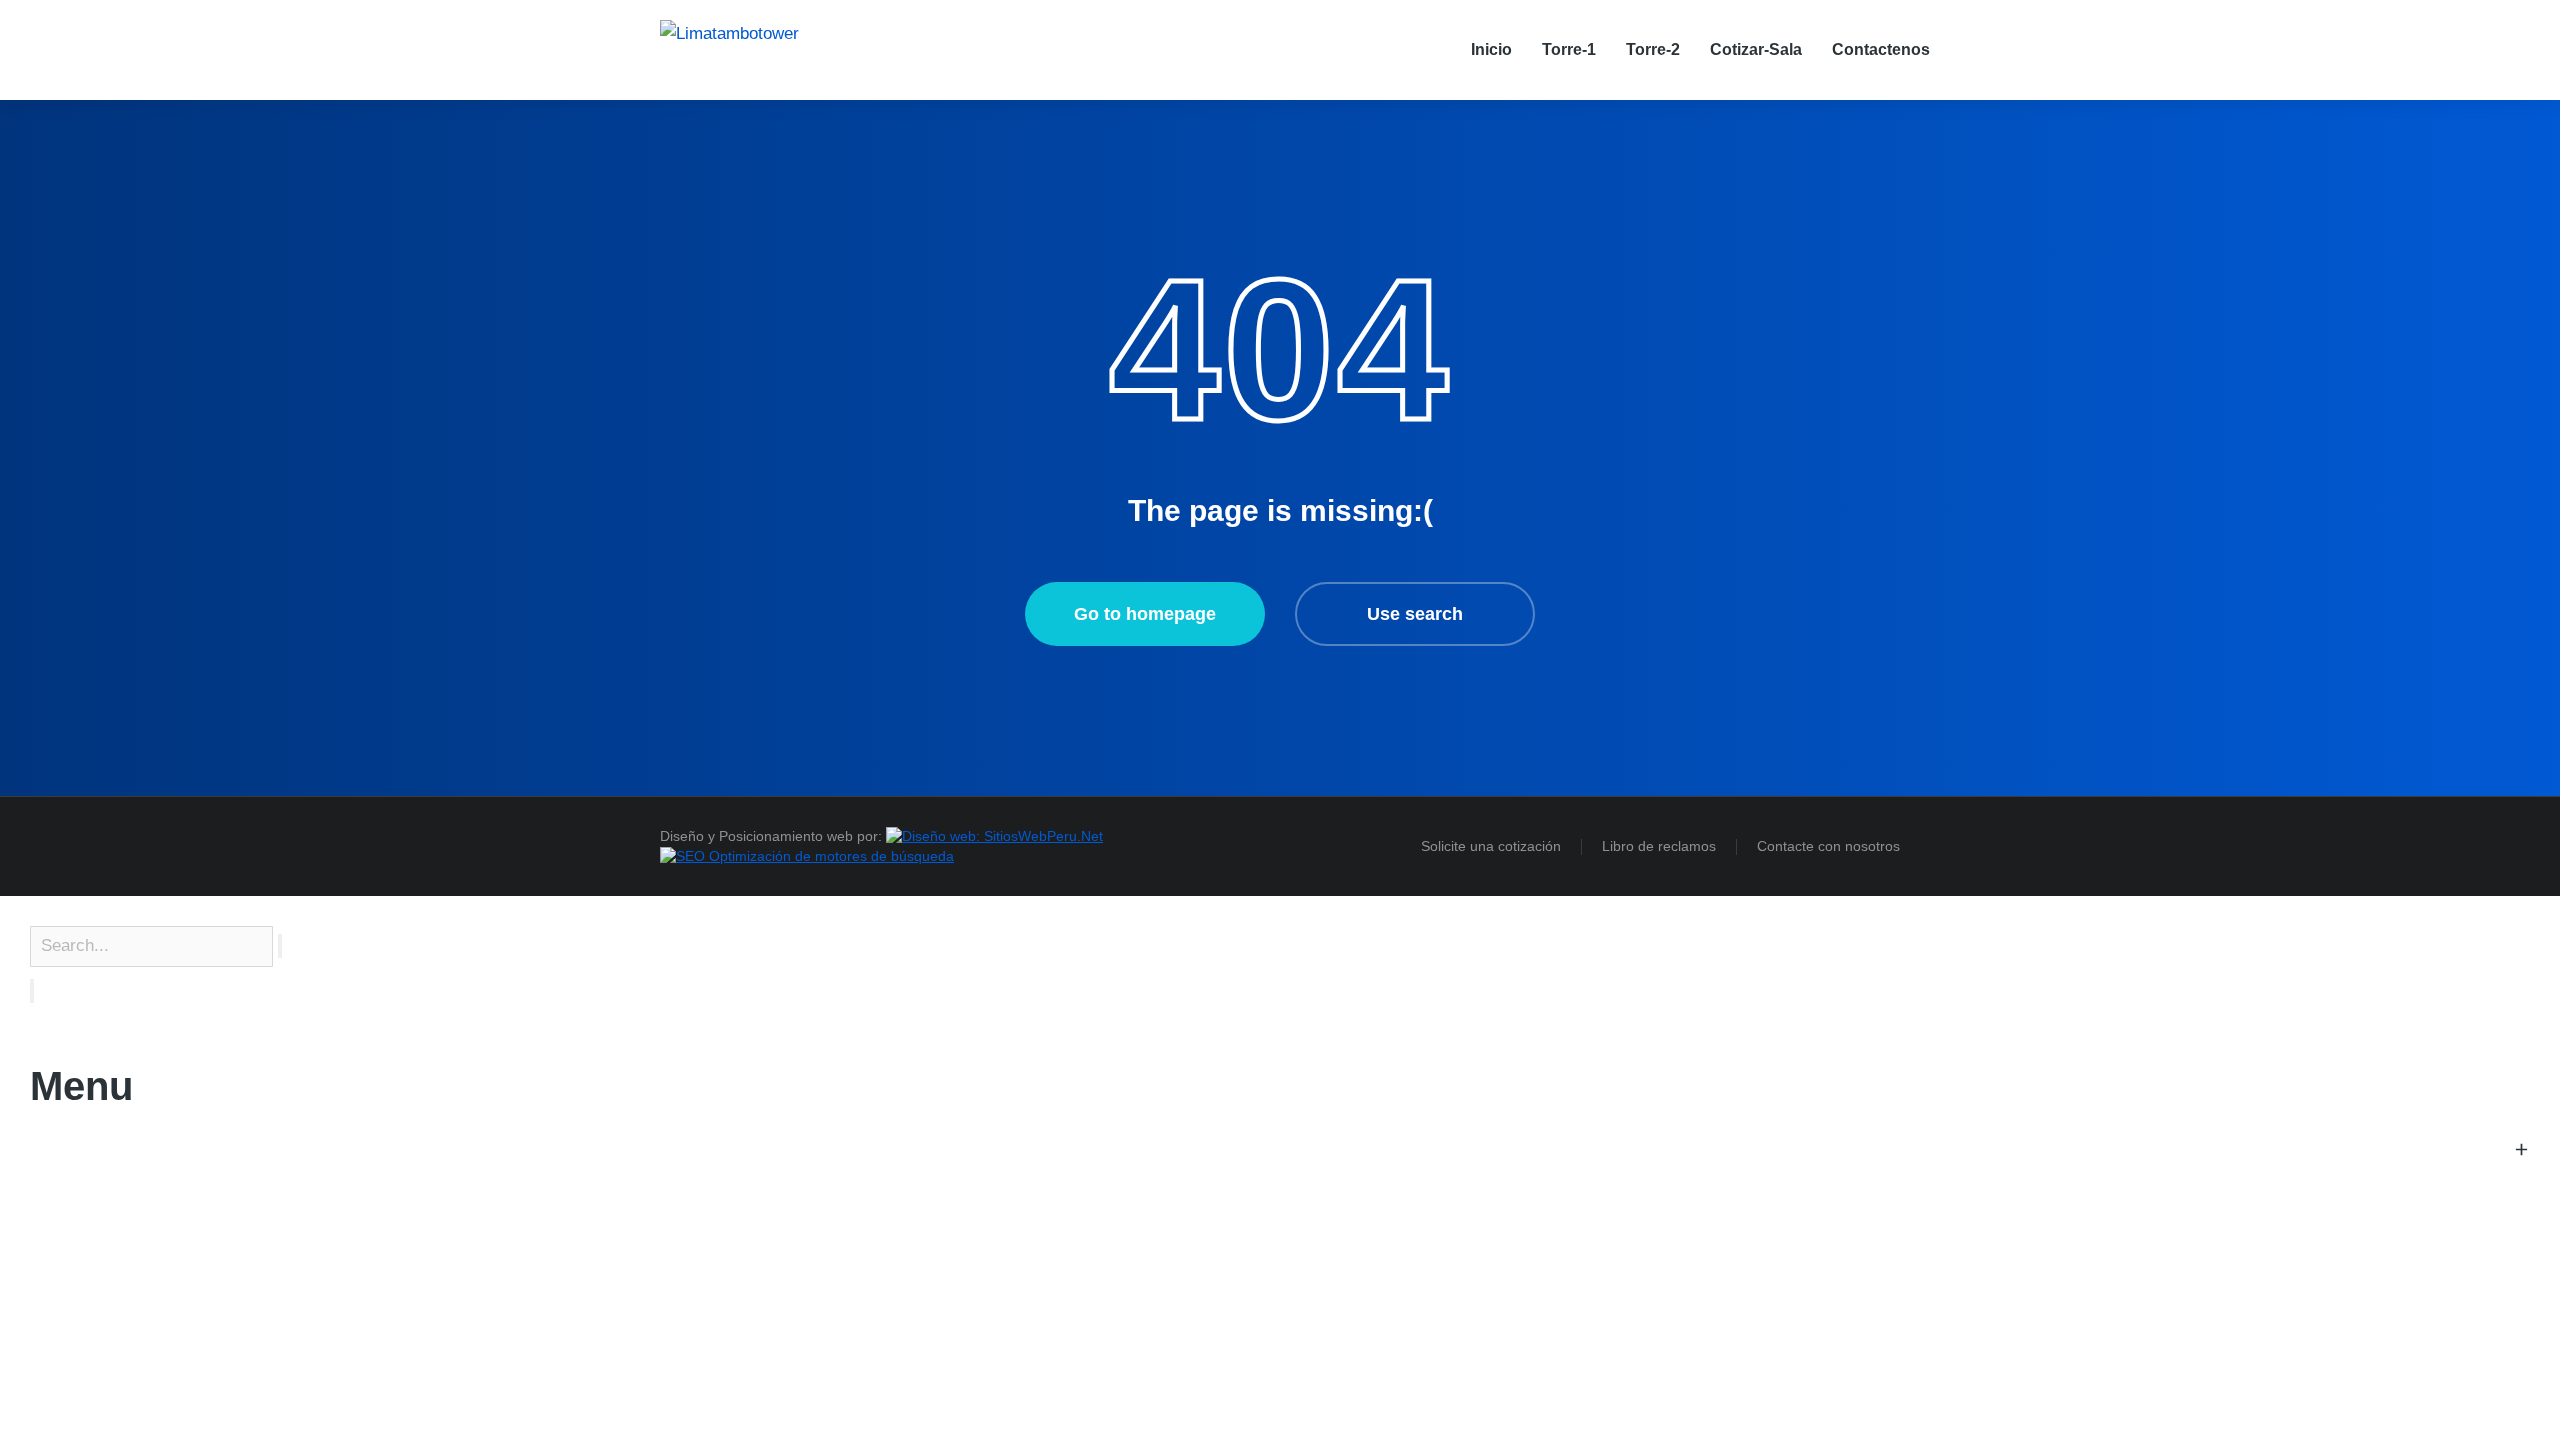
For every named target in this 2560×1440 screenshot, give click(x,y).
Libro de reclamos (1659, 846)
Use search (1415, 614)
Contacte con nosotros (1828, 846)
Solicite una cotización (1491, 846)
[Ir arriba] (2510, 1390)
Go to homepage (1145, 614)
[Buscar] (32, 991)
